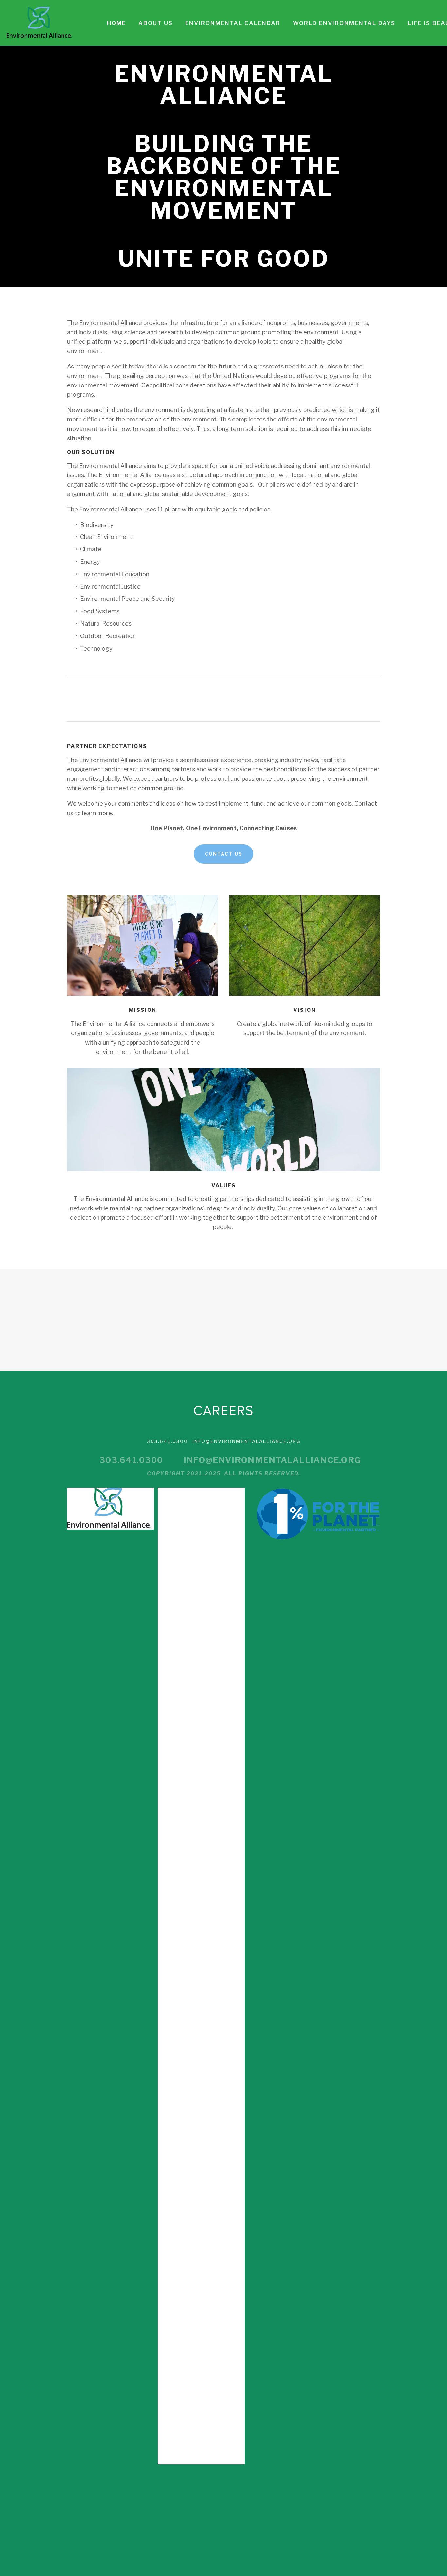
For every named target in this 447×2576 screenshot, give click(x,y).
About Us (156, 23)
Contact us (223, 854)
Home (116, 23)
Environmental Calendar (233, 23)
